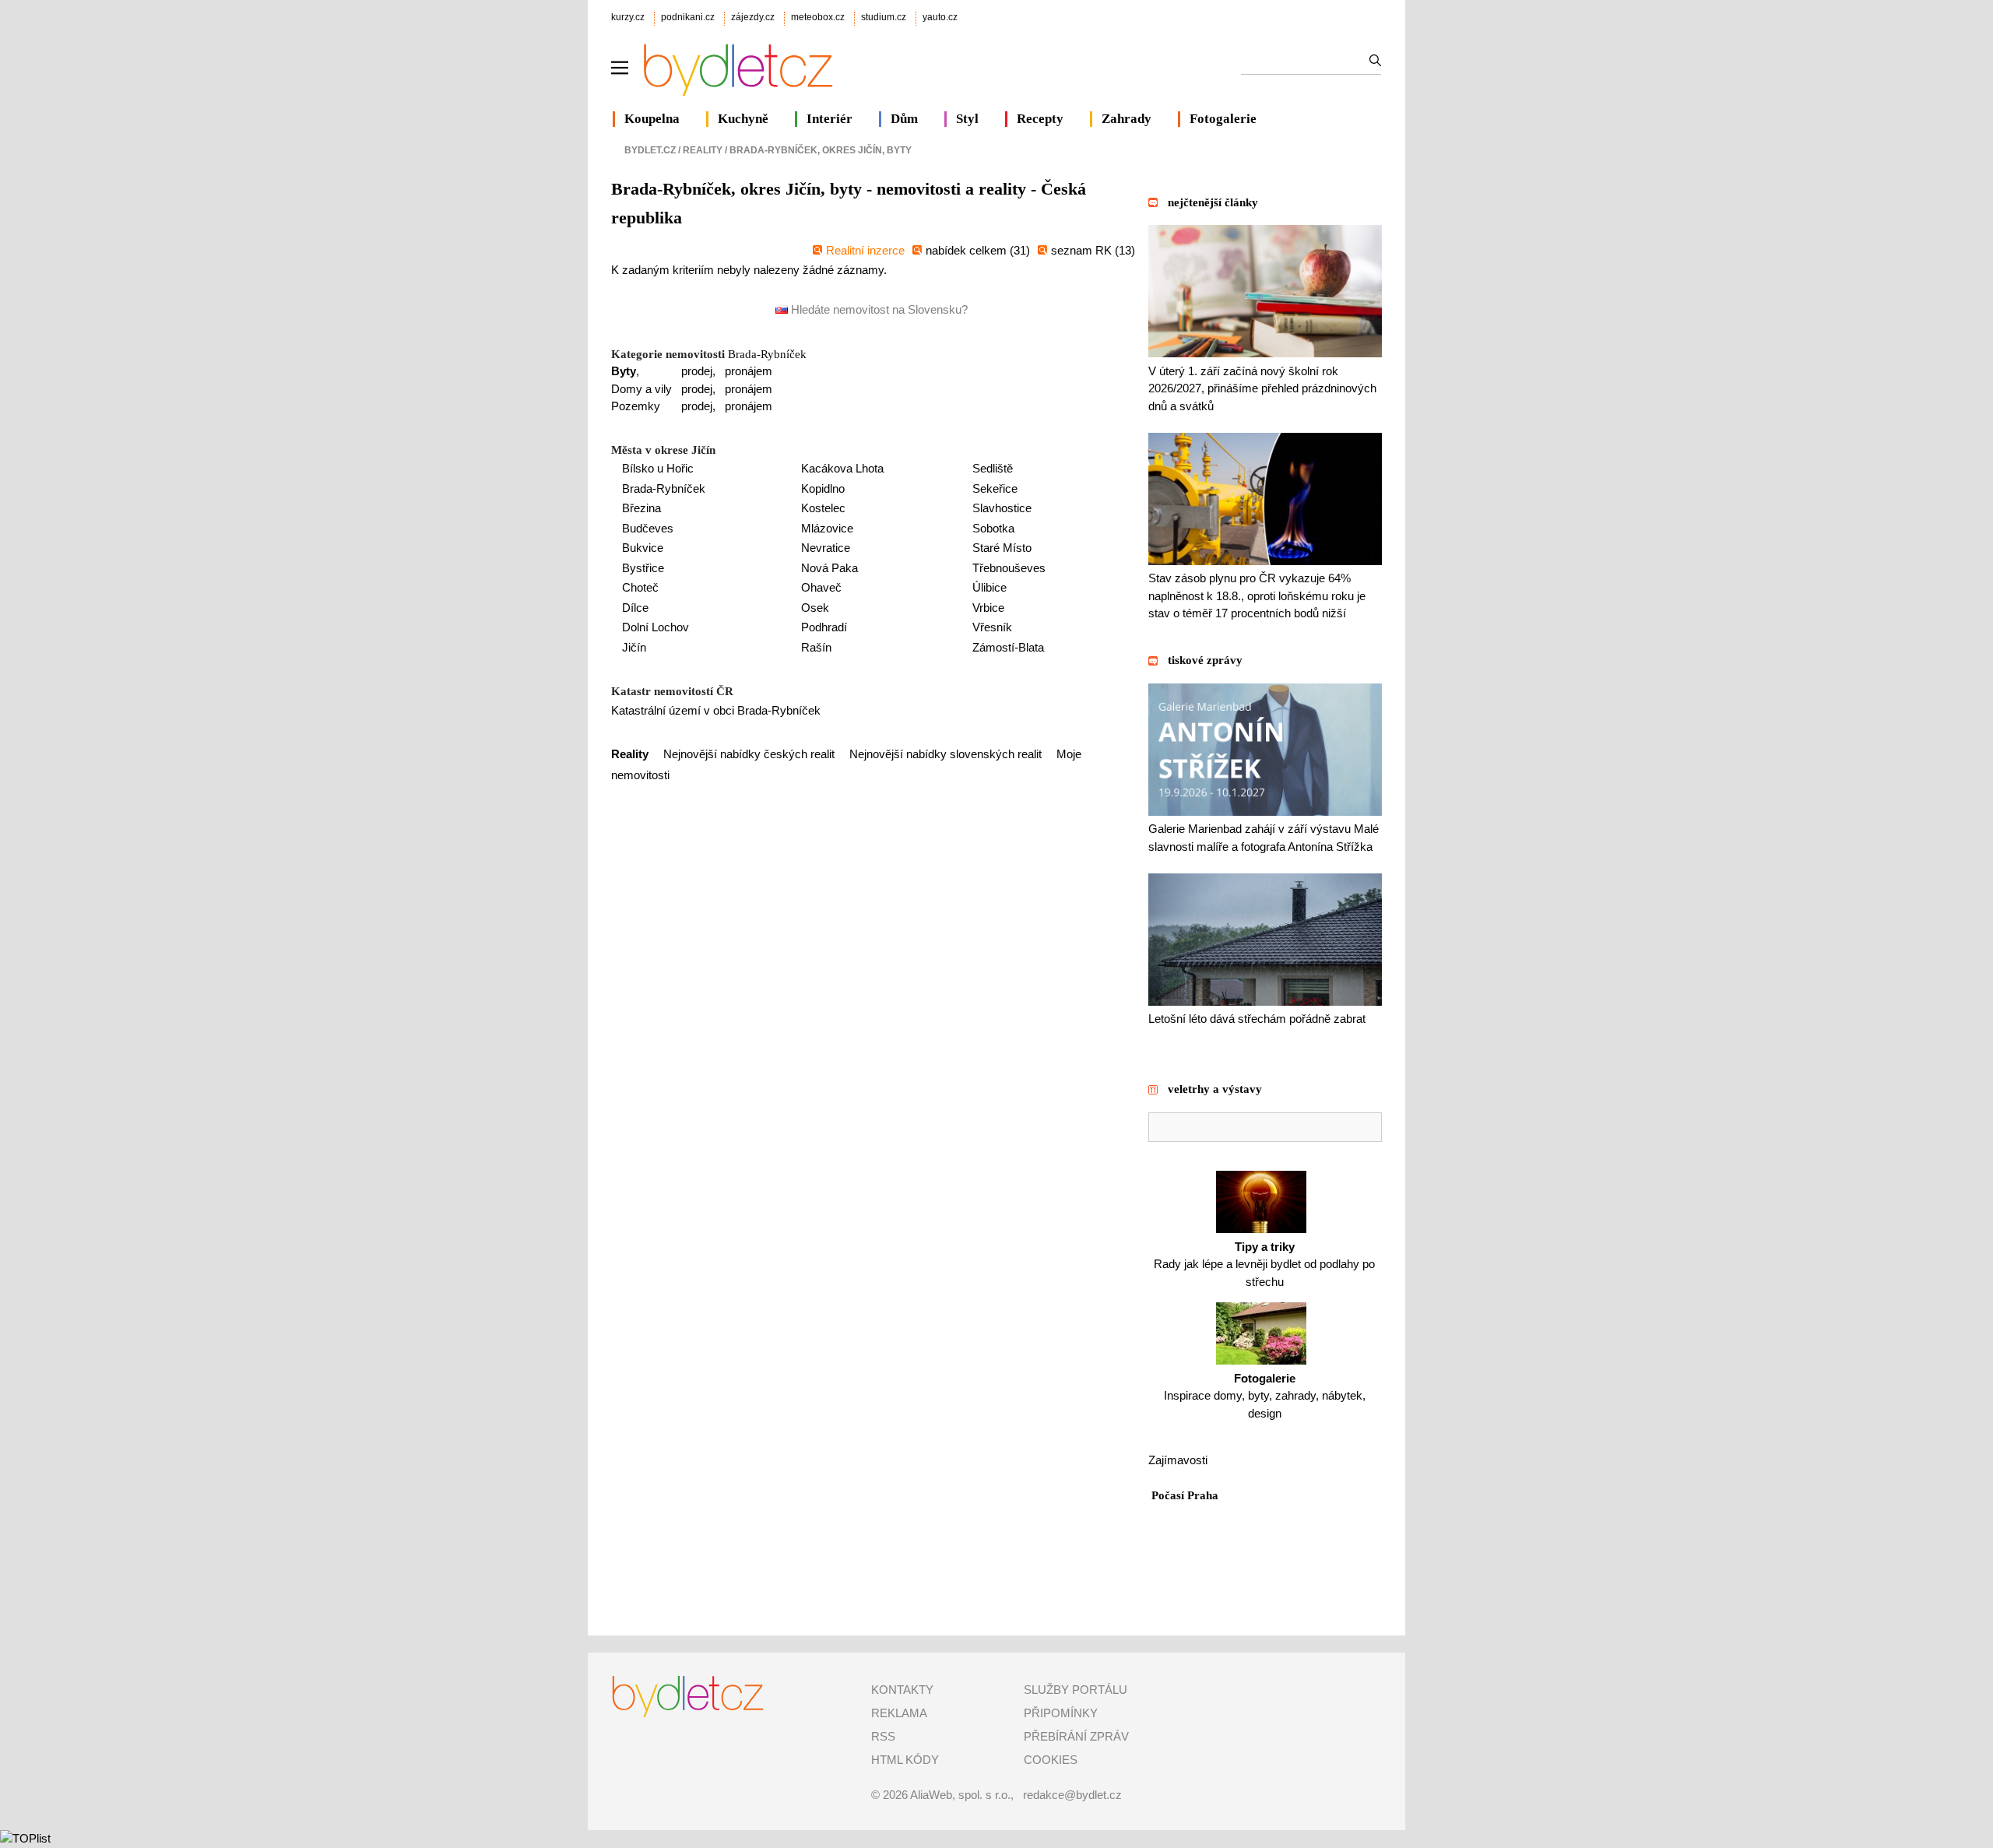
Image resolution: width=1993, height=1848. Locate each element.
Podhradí (824, 627)
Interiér (830, 119)
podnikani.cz (688, 17)
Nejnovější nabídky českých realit (749, 754)
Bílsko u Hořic (658, 468)
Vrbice (988, 608)
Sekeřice (995, 488)
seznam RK (1083, 250)
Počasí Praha (1185, 1495)
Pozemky (636, 406)
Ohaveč (821, 587)
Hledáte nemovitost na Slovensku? (878, 309)
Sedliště (993, 468)
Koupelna (652, 119)
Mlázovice (827, 528)
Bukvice (643, 548)
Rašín (816, 647)
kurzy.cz (628, 17)
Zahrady (1127, 119)
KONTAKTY (902, 1690)
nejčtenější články (1213, 202)
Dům (904, 119)
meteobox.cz (818, 17)
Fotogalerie (1223, 119)
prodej (697, 371)
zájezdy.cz (753, 17)
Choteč (640, 587)
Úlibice (989, 587)
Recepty (1040, 119)
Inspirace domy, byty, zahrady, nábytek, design (1265, 1396)
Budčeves (648, 528)
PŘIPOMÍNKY (1061, 1713)
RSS (883, 1736)
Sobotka (993, 528)
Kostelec (823, 508)
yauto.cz (940, 17)
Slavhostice (1002, 508)
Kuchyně (743, 119)
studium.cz (884, 17)
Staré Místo (1002, 548)
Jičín (634, 647)
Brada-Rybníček (767, 354)
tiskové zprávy (1205, 660)
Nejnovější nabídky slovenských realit (946, 754)
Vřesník (992, 627)
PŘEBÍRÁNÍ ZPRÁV (1076, 1736)
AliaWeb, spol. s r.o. (960, 1795)
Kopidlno (823, 488)
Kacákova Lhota (842, 468)
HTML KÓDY (905, 1760)
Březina (641, 508)
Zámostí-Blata (1008, 647)
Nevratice (826, 548)
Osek (815, 608)
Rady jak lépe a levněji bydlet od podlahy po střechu (1264, 1264)
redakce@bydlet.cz (1072, 1795)
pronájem (749, 371)
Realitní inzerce (865, 250)
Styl (967, 119)
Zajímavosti (1178, 1460)
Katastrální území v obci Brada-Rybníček (716, 710)
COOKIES (1051, 1760)
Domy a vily (641, 389)
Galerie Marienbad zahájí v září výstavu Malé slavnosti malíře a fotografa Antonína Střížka (1264, 838)
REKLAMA (899, 1713)
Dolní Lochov (656, 627)
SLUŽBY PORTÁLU (1076, 1690)
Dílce (635, 608)
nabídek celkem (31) (978, 250)
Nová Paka (830, 568)
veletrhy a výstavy (1215, 1089)
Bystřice (643, 568)
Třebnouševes (1009, 568)
